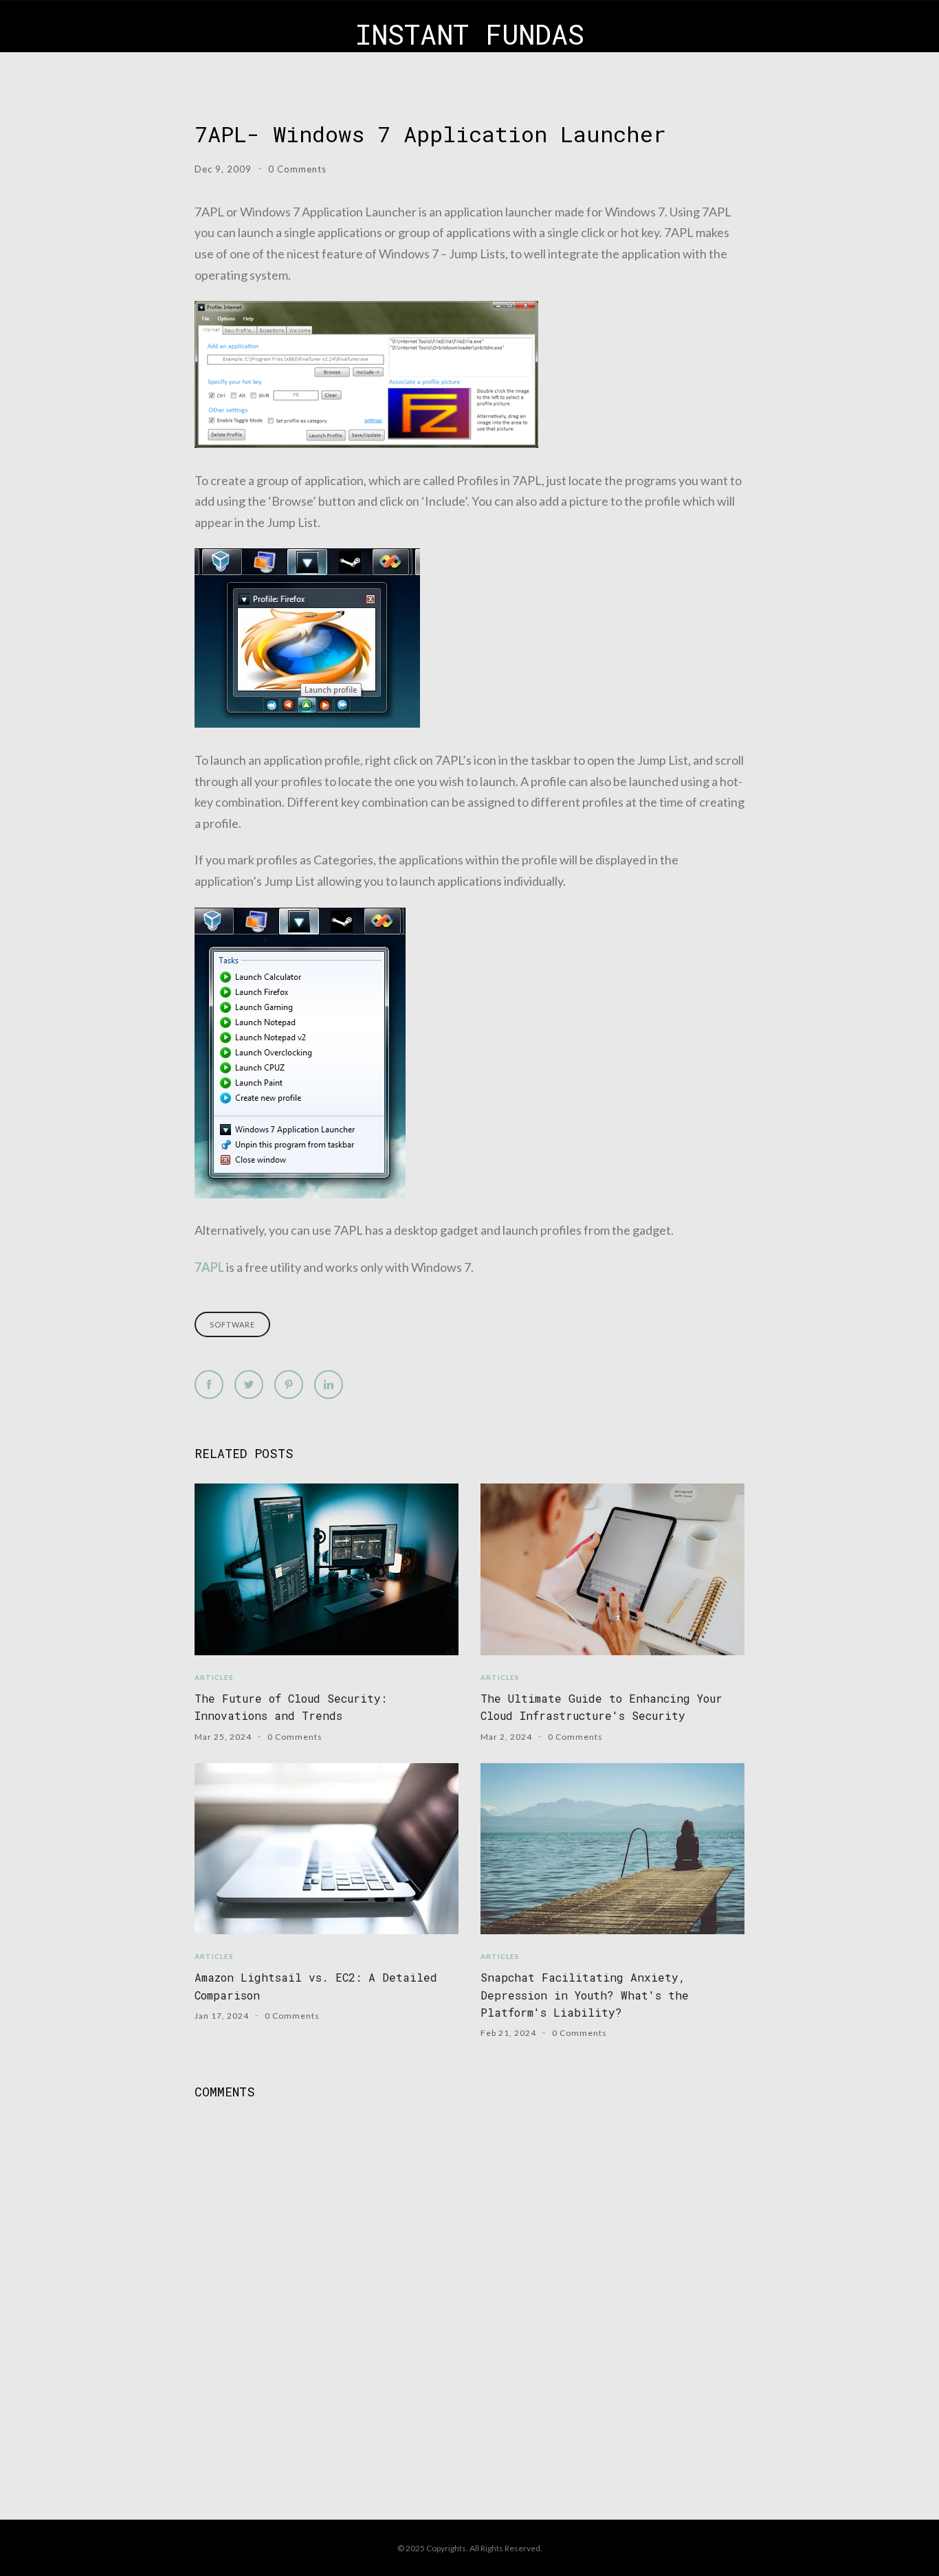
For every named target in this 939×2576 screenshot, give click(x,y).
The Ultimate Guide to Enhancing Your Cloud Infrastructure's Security (601, 1707)
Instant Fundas (470, 34)
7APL (209, 1267)
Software (232, 1324)
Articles (214, 1677)
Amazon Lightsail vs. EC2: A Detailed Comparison (316, 1986)
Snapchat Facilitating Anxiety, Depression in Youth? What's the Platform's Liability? (585, 1995)
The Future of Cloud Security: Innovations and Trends (291, 1707)
